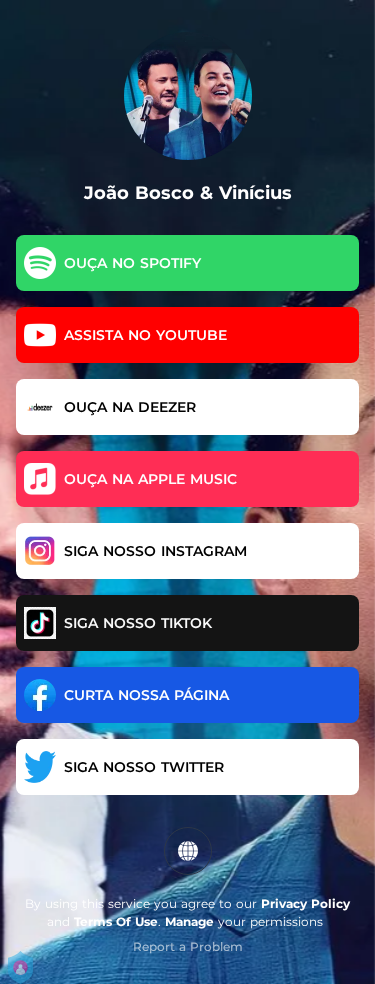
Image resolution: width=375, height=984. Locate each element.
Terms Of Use (116, 921)
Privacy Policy (305, 903)
